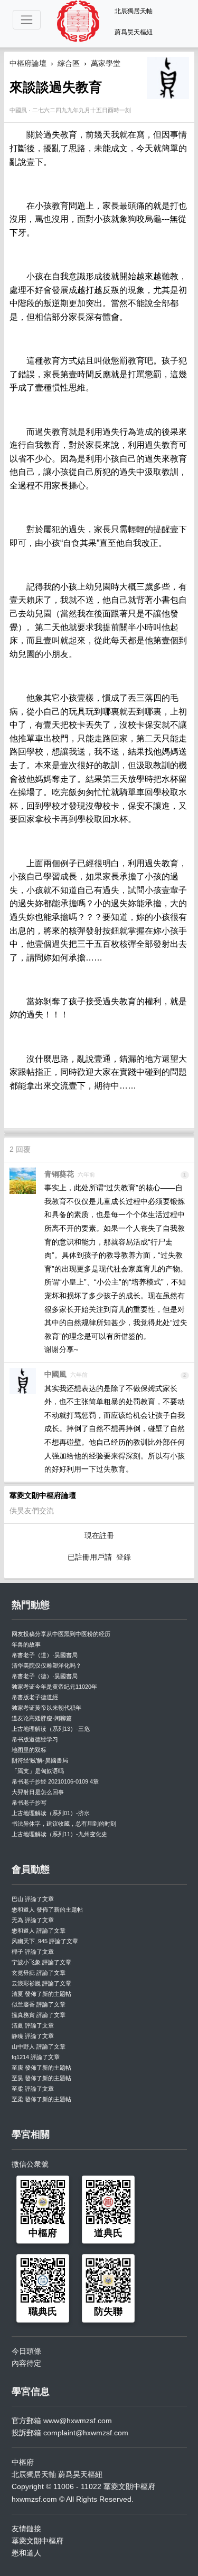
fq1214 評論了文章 (36, 2057)
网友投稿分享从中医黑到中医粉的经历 (61, 1634)
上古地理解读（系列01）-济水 (51, 1813)
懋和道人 (26, 2553)
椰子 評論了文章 (33, 1952)
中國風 (55, 1374)
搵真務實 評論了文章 (39, 2015)
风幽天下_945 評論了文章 (45, 1941)
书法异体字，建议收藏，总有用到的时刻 (64, 1824)
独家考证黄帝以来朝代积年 (46, 1708)
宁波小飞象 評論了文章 (41, 1962)
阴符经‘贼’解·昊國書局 (40, 1760)
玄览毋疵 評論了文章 (39, 1973)
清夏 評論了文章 (33, 2025)
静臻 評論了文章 (33, 2036)
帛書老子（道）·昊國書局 (45, 1655)
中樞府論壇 (28, 63)
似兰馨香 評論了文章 (39, 2004)
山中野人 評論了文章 (39, 2046)
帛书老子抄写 (29, 1803)
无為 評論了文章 (33, 1920)
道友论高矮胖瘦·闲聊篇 (42, 1718)
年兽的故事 (26, 1644)
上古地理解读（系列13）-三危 (51, 1729)
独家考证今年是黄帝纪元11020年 (54, 1687)
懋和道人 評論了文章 (39, 1931)
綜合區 (69, 63)
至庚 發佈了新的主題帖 (41, 2068)
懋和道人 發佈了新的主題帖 (47, 1909)
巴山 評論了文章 (33, 1899)
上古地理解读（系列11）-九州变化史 (59, 1834)
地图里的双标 (29, 1750)
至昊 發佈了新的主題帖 (41, 2078)
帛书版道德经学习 (35, 1739)
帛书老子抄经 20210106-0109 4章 (55, 1781)
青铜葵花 (59, 1174)
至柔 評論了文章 (33, 2089)
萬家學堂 (106, 63)
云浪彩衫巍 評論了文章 (41, 1983)
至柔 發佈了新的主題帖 (41, 2099)
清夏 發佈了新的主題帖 (41, 1994)
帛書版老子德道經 (35, 1697)
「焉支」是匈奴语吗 (38, 1771)
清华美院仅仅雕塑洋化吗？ (46, 1666)
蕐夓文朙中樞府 (37, 2541)
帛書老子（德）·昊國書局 (45, 1676)
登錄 (124, 1557)
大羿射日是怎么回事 (38, 1792)
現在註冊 (99, 1535)
